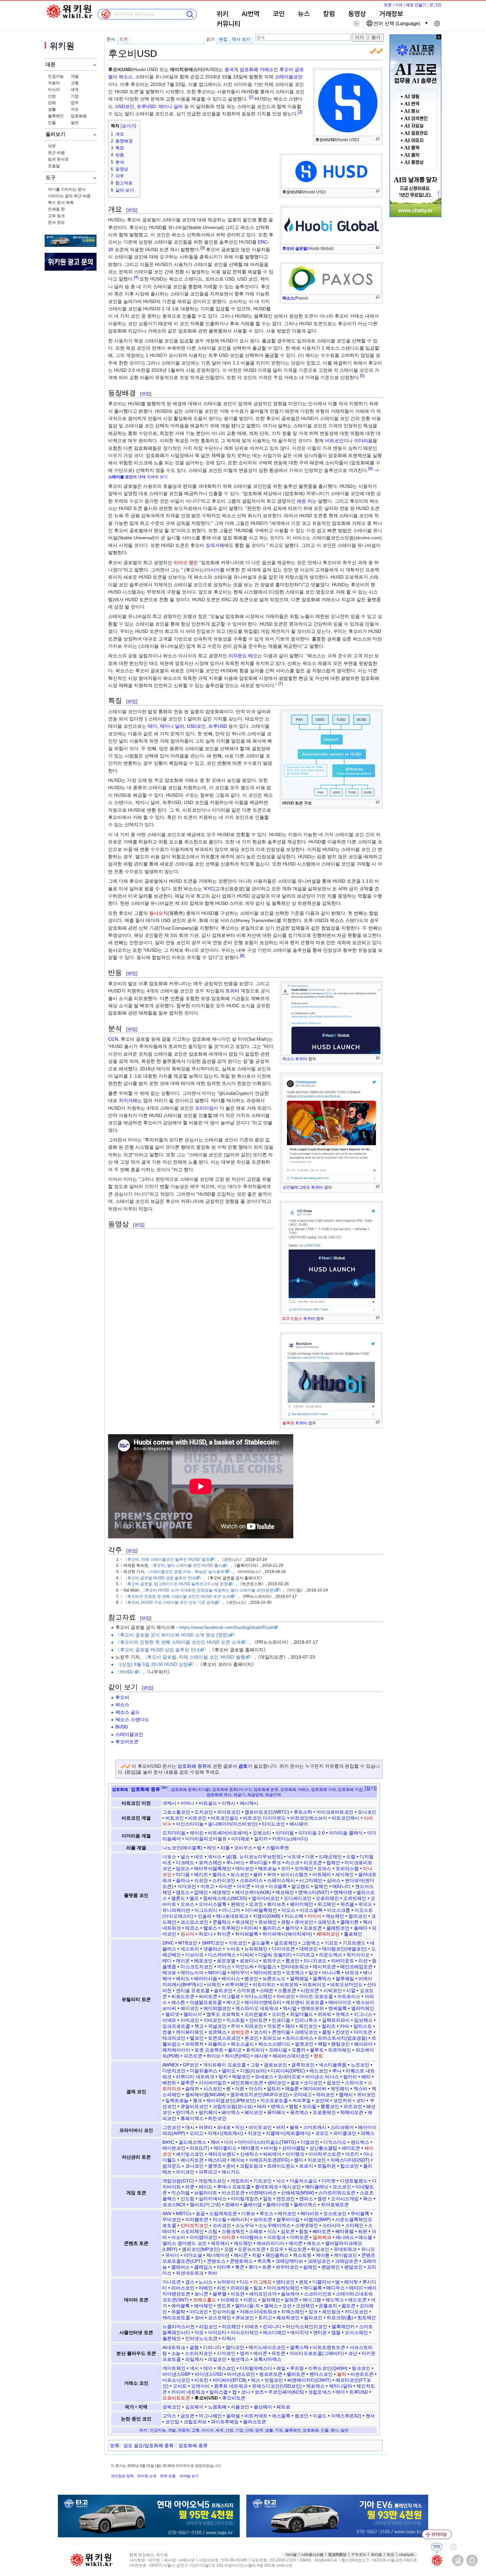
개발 (75, 76)
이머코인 (190, 2020)
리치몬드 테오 (243, 656)
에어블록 (181, 2306)
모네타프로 (289, 2077)
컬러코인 (358, 1916)
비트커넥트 (256, 2416)
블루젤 (220, 2294)
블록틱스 (322, 1979)
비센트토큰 (362, 2374)
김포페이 (194, 2407)
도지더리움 (174, 1833)
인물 (52, 123)
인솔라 (205, 1916)
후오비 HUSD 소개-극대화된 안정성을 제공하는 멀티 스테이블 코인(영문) (210, 1590)
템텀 (294, 2106)
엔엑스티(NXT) (314, 1892)
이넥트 (169, 2020)
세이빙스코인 (190, 2154)
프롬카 (299, 2050)
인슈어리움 (224, 2312)
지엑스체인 (293, 2312)
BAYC (168, 2142)
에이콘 (296, 2243)
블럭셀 (233, 2416)
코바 (199, 2318)
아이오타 (217, 2332)
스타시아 (332, 2225)
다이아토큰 (283, 1949)
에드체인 (243, 2243)
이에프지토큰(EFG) (269, 2160)
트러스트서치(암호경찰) (343, 2038)
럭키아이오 (358, 1955)
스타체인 (354, 2225)
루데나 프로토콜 (234, 2187)
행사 (335, 2430)
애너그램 (312, 2300)
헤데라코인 (328, 1934)
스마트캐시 (315, 2127)
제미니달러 (341, 2386)
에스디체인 (274, 2332)
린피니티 (272, 2326)
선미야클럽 (294, 2148)
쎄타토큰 (322, 2231)
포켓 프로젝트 (209, 2050)
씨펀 (363, 2231)
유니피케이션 (176, 1910)
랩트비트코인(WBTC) (267, 1812)
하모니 (206, 1934)
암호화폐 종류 (192, 1766)
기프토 (331, 1943)
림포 (258, 2288)
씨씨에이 (272, 2154)
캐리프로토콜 (176, 2318)
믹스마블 (181, 2193)
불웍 (294, 2127)
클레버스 (181, 2267)
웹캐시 (346, 2095)
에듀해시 (220, 2243)
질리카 (261, 1839)
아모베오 (230, 2300)
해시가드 (231, 2172)
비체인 (214, 1984)
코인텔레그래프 (296, 1187)
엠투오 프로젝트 (223, 2014)
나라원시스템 (312, 2555)
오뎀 (229, 2249)
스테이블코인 (289, 77)
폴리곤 (235, 2050)
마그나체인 (210, 2416)
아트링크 (276, 2237)
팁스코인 (349, 2166)
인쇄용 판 (56, 209)
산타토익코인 (194, 2225)
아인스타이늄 (190, 1824)
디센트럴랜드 (354, 2181)
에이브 (238, 2160)
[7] (281, 684)
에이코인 (190, 2008)
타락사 (229, 2338)
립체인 (333, 1863)
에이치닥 (300, 2332)
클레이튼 (349, 1922)
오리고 (196, 2133)
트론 (267, 2267)
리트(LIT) (200, 2148)
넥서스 (215, 1857)
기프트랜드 (354, 1943)
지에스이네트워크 (258, 2312)
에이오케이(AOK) (253, 1892)
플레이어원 (278, 2205)
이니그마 (231, 1910)
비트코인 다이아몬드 (264, 1818)
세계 (75, 90)
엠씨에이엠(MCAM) (205, 2095)
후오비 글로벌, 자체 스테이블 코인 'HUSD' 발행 (196, 1657)
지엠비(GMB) (266, 1916)
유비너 (172, 2255)
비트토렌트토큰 (329, 2347)
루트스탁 (303, 1812)
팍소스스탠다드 (274, 2044)
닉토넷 (294, 1857)
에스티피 (217, 2160)
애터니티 (342, 1886)
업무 (75, 103)
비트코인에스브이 (309, 1818)
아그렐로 (231, 1996)
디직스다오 (335, 2142)
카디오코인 (356, 2312)
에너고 (233, 2002)
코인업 (172, 2422)
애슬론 (292, 2089)
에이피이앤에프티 (263, 2002)
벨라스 (219, 1874)
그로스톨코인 (176, 1812)
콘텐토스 (216, 2261)
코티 (361, 2100)
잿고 (199, 2026)
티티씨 (251, 1928)
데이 (208, 2368)
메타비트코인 (267, 1973)
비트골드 (208, 1803)
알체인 (321, 1886)
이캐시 (228, 1803)
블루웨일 (345, 1979)
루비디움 (258, 1863)
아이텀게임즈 (245, 2199)
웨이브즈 (276, 1904)
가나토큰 (172, 2282)
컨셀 (167, 2032)
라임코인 (208, 2326)
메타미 (356, 2288)
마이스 (224, 1967)
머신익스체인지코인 (306, 2326)
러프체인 (231, 2326)
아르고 (207, 1886)
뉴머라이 (226, 2282)
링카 (223, 2077)
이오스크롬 (339, 1910)
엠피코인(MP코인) (201, 2249)
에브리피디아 (270, 2243)
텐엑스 (278, 2106)
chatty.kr (406, 2555)
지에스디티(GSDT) (350, 2160)
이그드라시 (206, 1910)
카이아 (314, 1916)
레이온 (183, 1961)
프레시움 (278, 2050)
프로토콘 (313, 1928)
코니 (246, 2392)
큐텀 (286, 1922)
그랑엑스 (311, 1943)
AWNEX (170, 2065)
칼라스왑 (219, 2392)
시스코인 (213, 2089)
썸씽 (304, 2231)
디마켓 (329, 2181)
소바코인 (222, 2225)
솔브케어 (290, 2294)
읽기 (211, 39)
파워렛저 (194, 2044)
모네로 (224, 2127)
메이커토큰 (324, 1967)
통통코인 (330, 2106)
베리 (366, 2077)
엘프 (194, 1898)
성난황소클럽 (323, 2148)
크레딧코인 (306, 2032)
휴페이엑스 (192, 2118)
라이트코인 (229, 1812)
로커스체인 (210, 1863)
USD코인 (125, 106)
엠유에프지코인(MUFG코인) (260, 2095)
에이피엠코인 (217, 2008)
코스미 (261, 2032)
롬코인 (292, 1961)
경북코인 (172, 2407)
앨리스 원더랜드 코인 (184, 2243)
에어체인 (203, 2306)
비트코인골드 (225, 1818)
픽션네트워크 (190, 2273)
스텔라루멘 (277, 1848)
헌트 (318, 2056)
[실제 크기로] (378, 139)
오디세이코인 (298, 1898)
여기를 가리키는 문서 (67, 189)
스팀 (213, 2231)
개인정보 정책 (122, 2476)
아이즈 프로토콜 (316, 1996)
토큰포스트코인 (224, 2038)
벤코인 (251, 1979)
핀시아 (187, 1934)
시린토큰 (310, 1990)
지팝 (257, 2255)
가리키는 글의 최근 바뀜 (69, 196)
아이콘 (244, 1886)
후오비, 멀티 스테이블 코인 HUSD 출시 (188, 1565)
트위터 (301, 1059)
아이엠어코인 (203, 2237)
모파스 (324, 1868)
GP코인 (191, 2065)
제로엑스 (315, 2386)
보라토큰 (263, 2219)
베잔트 (169, 2083)
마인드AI (244, 1967)
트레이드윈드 (281, 2166)
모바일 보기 (189, 2476)
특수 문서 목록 (61, 203)
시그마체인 (311, 1880)
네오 (199, 1857)
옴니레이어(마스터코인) (233, 1824)
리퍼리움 (240, 2288)
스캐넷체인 (306, 2225)
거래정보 (391, 14)
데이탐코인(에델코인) (344, 1949)
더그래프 (263, 2282)
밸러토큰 (296, 2374)
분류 (115, 2445)
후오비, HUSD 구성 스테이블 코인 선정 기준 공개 (171, 1602)
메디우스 (336, 2288)
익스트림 (235, 2020)
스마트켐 (246, 1990)
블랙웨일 (299, 1979)
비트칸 (201, 2380)
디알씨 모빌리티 (275, 1955)
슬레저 (192, 2089)
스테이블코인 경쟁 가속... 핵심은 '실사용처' (187, 1572)
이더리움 (363, 441)
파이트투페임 (225, 2422)
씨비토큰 (208, 1996)
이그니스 (363, 2014)
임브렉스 (363, 2020)
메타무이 (240, 1973)
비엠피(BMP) (317, 2219)
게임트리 (240, 2181)
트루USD (146, 106)
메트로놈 (267, 1868)
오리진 (279, 2014)
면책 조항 (168, 2476)
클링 (327, 2032)
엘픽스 (271, 2306)
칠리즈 (329, 2026)
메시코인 (292, 2187)
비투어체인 (237, 1984)
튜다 (253, 2267)
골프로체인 (286, 1943)
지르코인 (317, 2160)
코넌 (353, 2353)
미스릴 (220, 2219)
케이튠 (323, 2255)
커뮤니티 (228, 24)
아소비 (178, 2237)
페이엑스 (231, 2112)
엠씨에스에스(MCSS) (225, 1898)
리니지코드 (315, 1961)
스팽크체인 (233, 2231)
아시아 (54, 90)
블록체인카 (343, 2326)
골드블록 (261, 1943)
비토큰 (238, 2294)
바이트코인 (260, 2127)
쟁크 (197, 2100)
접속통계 (458, 2560)
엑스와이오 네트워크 (257, 2008)
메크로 (169, 1973)
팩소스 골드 (128, 1712)
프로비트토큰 (176, 2398)
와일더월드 (302, 2014)
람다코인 (235, 2347)
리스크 (292, 1863)
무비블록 (360, 2213)
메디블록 (313, 2288)
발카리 (350, 2077)
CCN (113, 1039)
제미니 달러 (171, 106)
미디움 (183, 1874)
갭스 (190, 2282)
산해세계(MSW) (298, 2193)
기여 (399, 5)
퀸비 (231, 2166)
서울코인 (240, 2407)
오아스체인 (356, 2332)
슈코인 (201, 1880)
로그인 (435, 5)
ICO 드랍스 (292, 1319)
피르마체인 (340, 2050)
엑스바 (360, 2089)
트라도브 (272, 2038)
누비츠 (233, 1949)
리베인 (206, 2288)
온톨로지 (328, 2306)
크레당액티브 (289, 2261)
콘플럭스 (222, 1922)
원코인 (302, 2416)
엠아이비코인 (265, 1898)
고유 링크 (56, 216)
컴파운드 (172, 2166)
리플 (225, 1848)
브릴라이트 (206, 2193)
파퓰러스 (217, 2044)
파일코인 (217, 2359)
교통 (75, 83)
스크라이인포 (318, 2294)
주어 (235, 2026)
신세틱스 (249, 2154)
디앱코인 (310, 2142)
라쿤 (190, 2187)
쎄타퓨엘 (344, 2231)
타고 (390, 2555)
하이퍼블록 (247, 1934)
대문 (52, 146)
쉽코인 (334, 2083)
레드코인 (319, 2071)
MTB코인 (188, 1943)
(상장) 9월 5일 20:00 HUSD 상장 (154, 1664)
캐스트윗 (302, 2255)
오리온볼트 (256, 2014)
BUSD (122, 1727)
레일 (281, 2368)
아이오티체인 (245, 2332)
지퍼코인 (254, 2026)
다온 (310, 1857)
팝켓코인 (304, 2044)
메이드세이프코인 (267, 2347)
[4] (136, 277)
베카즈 (201, 1874)
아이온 (225, 1886)
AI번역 (251, 14)
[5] (362, 376)
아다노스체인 (258, 1996)
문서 (111, 39)
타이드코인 (273, 1824)
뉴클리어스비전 (179, 2326)
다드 (244, 2282)
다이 (229, 2142)
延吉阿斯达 (337, 2555)
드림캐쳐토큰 (223, 2213)
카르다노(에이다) (290, 1839)
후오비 (122, 1697)
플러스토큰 (255, 2422)
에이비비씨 (315, 2089)
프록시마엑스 (267, 2359)
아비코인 (286, 1996)
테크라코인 (174, 2038)
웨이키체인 (302, 1904)
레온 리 (304, 501)
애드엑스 (335, 2300)
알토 (267, 2199)
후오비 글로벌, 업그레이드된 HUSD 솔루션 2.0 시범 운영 (178, 1584)
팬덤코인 (353, 2267)
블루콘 (187, 2083)
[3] (202, 248)
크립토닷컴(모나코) (233, 2106)
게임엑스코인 (212, 2181)
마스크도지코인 (197, 1967)
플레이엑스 (305, 2205)
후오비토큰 (127, 1742)
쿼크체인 (245, 1922)
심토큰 (288, 2231)
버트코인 (175, 1818)
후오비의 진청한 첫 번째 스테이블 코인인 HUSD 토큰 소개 (179, 1596)
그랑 (255, 2065)
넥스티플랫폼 (333, 2065)
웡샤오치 (158, 913)
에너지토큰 (192, 2160)
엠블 (336, 2332)
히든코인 (217, 2118)
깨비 (215, 2142)
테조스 (192, 1928)
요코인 (256, 1904)
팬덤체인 (331, 2267)
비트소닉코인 (176, 2380)
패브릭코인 (288, 2318)
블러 (342, 2374)
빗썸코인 (274, 2380)
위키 (223, 14)
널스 (185, 1857)
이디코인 (199, 2312)
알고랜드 (301, 1886)
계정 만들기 (416, 5)
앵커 (244, 2353)
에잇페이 (340, 2089)
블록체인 (56, 116)
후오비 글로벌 (295, 249)
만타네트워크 (295, 1967)
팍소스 (288, 298)
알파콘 (291, 2300)
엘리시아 (193, 2014)
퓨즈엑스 (299, 2112)
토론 (388, 5)
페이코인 (254, 2112)
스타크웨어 (342, 2127)
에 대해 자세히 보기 (138, 477)
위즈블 (347, 1904)
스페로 (256, 2231)
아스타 (256, 2089)
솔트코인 (223, 1990)
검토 (243, 1766)
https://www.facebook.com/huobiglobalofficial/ (226, 1627)
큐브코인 (245, 2318)
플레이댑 (253, 2205)
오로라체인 (327, 1898)
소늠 (176, 2353)
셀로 (295, 2083)
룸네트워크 (266, 2187)
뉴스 (304, 14)
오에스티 (262, 1833)
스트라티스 (251, 1880)
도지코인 (204, 1812)
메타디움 (217, 1973)
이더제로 (240, 1839)
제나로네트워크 (232, 1916)
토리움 (309, 2106)
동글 (200, 2213)
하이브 (214, 2056)
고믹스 (169, 2416)
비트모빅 (289, 1984)
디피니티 (212, 2347)
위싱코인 (320, 2249)
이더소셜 (193, 2255)
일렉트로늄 (177, 2100)
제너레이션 (218, 2255)
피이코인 (185, 2172)
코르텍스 (217, 2032)
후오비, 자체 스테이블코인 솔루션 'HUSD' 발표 (168, 1559)
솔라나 (183, 1880)
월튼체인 (172, 2338)
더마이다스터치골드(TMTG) (267, 2142)
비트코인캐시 (345, 1818)
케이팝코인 (345, 2255)
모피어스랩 (347, 1868)
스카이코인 (224, 1880)
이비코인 (213, 2020)
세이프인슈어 (263, 2294)
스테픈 (266, 1990)
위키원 (376, 2555)
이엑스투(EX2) (346, 2416)
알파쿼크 (322, 2237)
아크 (260, 1886)
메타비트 (310, 2213)
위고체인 (327, 1904)
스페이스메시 (281, 1880)
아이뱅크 (295, 2154)
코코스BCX (174, 2205)
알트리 (274, 2089)
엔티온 (320, 2332)
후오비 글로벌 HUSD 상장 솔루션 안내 (161, 1578)
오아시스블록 (213, 1904)
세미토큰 (351, 2148)
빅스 (256, 2380)
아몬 (240, 2089)
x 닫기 (439, 37)
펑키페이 (208, 2112)
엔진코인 (286, 2199)
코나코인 (194, 2166)
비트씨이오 (314, 1984)
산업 (52, 96)
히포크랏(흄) (340, 2318)
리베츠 (252, 2326)
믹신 (240, 2127)
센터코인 (277, 2083)
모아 (286, 1868)
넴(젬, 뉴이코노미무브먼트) (254, 1857)
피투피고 (208, 2172)
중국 (229, 69)
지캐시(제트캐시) (225, 2133)
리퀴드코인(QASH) (328, 2368)
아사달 (291, 2555)
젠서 (370, 2416)
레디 (167, 1961)
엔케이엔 (343, 1892)
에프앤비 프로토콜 (305, 2002)
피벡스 (368, 2133)
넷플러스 (213, 1949)
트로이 (306, 2166)
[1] (251, 97)
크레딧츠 (327, 1922)
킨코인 (343, 2032)
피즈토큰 (193, 2056)
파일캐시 (194, 2359)
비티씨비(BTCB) (230, 2380)
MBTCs (184, 2213)
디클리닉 (322, 2282)
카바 (344, 2026)
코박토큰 (240, 2032)
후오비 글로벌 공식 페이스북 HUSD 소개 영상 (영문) (174, 1635)
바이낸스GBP (176, 2374)
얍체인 (201, 1892)
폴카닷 (292, 1928)
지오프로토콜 (274, 2100)
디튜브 (248, 2213)
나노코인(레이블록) (182, 1848)
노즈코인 (360, 2065)
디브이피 (194, 1955)
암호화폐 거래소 (257, 69)
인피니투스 (306, 2020)
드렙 (351, 1857)
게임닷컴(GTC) (178, 2181)
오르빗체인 (355, 1898)
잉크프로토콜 (176, 2026)
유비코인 (366, 2095)
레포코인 (203, 1961)
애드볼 (365, 2237)
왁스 (368, 2199)
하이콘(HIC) (237, 2056)
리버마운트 (343, 1961)
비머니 (187, 1803)
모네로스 (264, 2077)
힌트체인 (367, 2318)
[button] (371, 1788)
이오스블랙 (311, 1910)
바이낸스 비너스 (322, 2077)
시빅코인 (333, 1990)
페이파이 (363, 2044)
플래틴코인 (338, 1928)
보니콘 (201, 2294)
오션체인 (305, 2306)
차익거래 (128, 1100)
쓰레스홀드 (205, 2300)
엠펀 (322, 2199)
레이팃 (351, 2282)
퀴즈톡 (264, 2261)
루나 (337, 2071)
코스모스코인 (194, 1922)
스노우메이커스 (274, 2225)
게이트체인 (174, 2368)
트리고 (265, 2318)
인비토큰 (258, 2020)
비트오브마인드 (346, 1984)
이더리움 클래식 (346, 1833)
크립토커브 (195, 2422)
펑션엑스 (240, 2359)
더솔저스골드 (304, 2181)
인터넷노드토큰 (201, 2338)
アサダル (359, 2555)
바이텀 (271, 2148)
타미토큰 (363, 2032)
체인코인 (308, 2026)
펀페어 (232, 2205)
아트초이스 (349, 1996)
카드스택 (294, 1916)
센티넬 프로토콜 (193, 1990)
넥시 (194, 2368)
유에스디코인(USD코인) (277, 2386)
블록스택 (299, 2347)
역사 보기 (241, 39)
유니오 (368, 2249)
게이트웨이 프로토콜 (224, 2065)
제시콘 (241, 2255)
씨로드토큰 (183, 1996)
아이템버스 (251, 2237)
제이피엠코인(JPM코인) (231, 2100)
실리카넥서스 (213, 2199)
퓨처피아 (255, 2050)
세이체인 (344, 1874)
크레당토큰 (346, 2261)
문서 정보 (56, 222)
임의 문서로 (58, 159)
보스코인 (240, 1874)
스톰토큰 (287, 1990)
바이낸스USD (209, 2374)
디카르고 (305, 1955)
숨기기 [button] (128, 126)
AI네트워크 (174, 2347)
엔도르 (224, 2306)
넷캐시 (169, 1803)
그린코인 (172, 2127)
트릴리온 (327, 2166)
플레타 (361, 1928)
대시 (190, 2127)
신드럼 (187, 2199)
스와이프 (354, 2083)
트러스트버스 (300, 2038)
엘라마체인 (363, 2008)
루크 (276, 1863)
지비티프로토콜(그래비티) (317, 2353)
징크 (313, 2312)
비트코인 (334, 441)
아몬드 (250, 2300)
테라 (262, 2106)
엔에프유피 (312, 2008)
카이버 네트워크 (188, 2392)
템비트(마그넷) (205, 2205)
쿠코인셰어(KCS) (286, 2392)
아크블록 (278, 1886)
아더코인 (187, 1886)
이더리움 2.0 (311, 1833)
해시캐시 (249, 1803)
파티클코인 (345, 2133)
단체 (52, 103)
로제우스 (272, 1961)
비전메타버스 (263, 2193)
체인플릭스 (277, 2255)
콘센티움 (281, 2032)
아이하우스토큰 (325, 2154)
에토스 (314, 2243)
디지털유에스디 (256, 2368)
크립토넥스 (320, 2392)
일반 (75, 123)
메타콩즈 (250, 2148)
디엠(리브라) (253, 2071)
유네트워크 (345, 2249)
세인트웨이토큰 (247, 2083)
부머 (271, 1874)
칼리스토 (363, 2026)
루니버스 (235, 1863)
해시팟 (261, 2056)
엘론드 (178, 1898)
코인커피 (343, 2100)
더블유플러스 (204, 2071)
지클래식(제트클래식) (288, 2133)
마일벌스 (267, 1967)
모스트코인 (335, 2213)
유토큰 (278, 2353)
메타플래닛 (317, 2187)
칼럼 (329, 14)
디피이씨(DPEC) (288, 2071)
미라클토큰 (197, 2219)
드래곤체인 (330, 1857)
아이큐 (228, 2237)
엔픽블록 (338, 2008)
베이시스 (231, 1979)
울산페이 (263, 2407)
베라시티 (240, 2219)
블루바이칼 (288, 2219)
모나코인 (367, 1812)
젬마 (299, 2160)
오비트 (180, 2386)
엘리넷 (172, 2014)
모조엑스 (295, 1973)
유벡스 (343, 2014)
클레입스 (203, 2267)
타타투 (224, 2267)
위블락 (178, 2312)
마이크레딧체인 (283, 2288)
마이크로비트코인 (335, 1812)
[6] (370, 468)
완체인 (238, 1904)
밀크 (313, 1973)
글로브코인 (275, 2065)
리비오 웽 (183, 562)
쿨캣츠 (215, 2166)
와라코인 (325, 2095)
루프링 (297, 2368)
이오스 (288, 1910)
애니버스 (345, 2237)
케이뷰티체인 (190, 2032)
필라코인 (313, 2318)
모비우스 (243, 1848)
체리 (290, 2026)
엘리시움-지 (247, 2306)
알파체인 (271, 2300)
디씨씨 (247, 1955)
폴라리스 (272, 1928)
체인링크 (331, 2312)
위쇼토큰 (297, 2249)
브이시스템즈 (294, 1874)
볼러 (258, 1874)
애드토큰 (357, 2300)
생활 (52, 109)
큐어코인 (304, 1922)
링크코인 (361, 2368)
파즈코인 (353, 2106)
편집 (223, 39)
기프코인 (263, 2181)
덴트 (304, 2282)
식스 (272, 2231)
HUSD (127, 1672)
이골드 (320, 2416)
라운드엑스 (331, 1955)
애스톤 (178, 2002)
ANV (167, 2213)
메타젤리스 (225, 2148)
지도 (75, 109)
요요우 (277, 2249)
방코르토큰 (271, 2374)
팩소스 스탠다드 (132, 1719)
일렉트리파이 (336, 2020)
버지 (281, 2127)
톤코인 (252, 2038)
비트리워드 (264, 1984)
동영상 (357, 14)
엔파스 (306, 2199)
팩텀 (322, 2044)
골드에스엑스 (192, 2142)
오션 (287, 2306)
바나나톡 (331, 1973)
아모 (199, 2332)
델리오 (229, 2071)
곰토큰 (187, 2416)
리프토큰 (313, 1863)
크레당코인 (319, 2261)
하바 (213, 2273)
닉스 (281, 2181)
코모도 (322, 2133)
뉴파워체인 (256, 1949)
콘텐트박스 (241, 2261)
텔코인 (197, 2038)
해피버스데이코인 (291, 2056)
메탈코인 (241, 2077)
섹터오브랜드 (222, 2154)
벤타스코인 (321, 2374)
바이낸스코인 (241, 2374)
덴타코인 (285, 2282)
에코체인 (285, 1892)
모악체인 (304, 1868)
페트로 (283, 2407)
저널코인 (217, 2026)
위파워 (324, 2014)
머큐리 (206, 2127)
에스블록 (281, 2416)
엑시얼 (290, 2008)
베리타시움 (206, 1979)
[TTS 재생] (356, 23)
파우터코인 (287, 2267)
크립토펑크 (251, 2166)
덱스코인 (226, 2368)
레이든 (197, 1833)
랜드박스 (360, 2142)
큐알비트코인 (194, 2106)
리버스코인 (183, 2288)
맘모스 (183, 1868)
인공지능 (56, 76)
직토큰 (274, 2026)
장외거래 (215, 545)
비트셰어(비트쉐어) (228, 1833)
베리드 (183, 1979)
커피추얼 (302, 2100)
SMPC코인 (213, 1943)
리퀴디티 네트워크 (195, 2077)
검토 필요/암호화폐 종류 (148, 2445)
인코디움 (281, 2020)
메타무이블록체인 (213, 1868)
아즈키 (352, 2154)
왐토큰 (348, 2306)
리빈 (222, 2288)
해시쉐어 (299, 1824)
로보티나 (249, 1961)
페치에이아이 (176, 2050)
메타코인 (245, 1868)
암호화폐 (79, 116)
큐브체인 (267, 1922)
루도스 (266, 2213)
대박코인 (308, 1949)
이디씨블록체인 (261, 1910)
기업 (75, 96)
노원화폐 (217, 2407)
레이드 (206, 2187)
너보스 (169, 1857)
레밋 (212, 1848)
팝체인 (310, 2267)
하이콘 (224, 1934)
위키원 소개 (147, 2476)
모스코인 (342, 2187)
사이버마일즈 (213, 2083)
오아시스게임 (345, 2199)
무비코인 (172, 2219)
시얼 (351, 1990)
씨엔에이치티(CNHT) (309, 2380)
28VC (168, 1943)
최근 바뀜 (56, 153)
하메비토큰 (352, 2112)
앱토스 (183, 1892)
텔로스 (210, 1928)
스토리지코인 (199, 2353)
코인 (279, 14)
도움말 (54, 166)
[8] (242, 956)
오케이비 (200, 2386)
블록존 (288, 1423)
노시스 (206, 2282)
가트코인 (238, 1943)
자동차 (54, 83)
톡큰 (240, 2267)
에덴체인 (222, 1892)
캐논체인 (335, 1916)
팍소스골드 (242, 2044)
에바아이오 (340, 2002)
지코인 (255, 2133)
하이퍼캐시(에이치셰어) (287, 1934)
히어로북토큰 (335, 2205)
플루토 (317, 2050)
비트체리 (322, 1874)
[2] (300, 112)
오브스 (187, 1904)
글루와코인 (303, 2065)
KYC (209, 889)
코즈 (259, 2392)
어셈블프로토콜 (206, 2002)
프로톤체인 (324, 2112)
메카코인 (287, 2213)
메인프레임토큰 (356, 1967)
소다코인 (313, 2083)
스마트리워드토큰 (337, 2193)
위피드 (365, 1904)
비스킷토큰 (233, 2193)
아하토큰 (299, 2237)
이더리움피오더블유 (206, 1839)
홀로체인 (353, 1934)
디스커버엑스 (222, 1955)
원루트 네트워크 (231, 2386)
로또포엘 (226, 1961)
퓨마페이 (276, 2112)
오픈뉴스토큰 (252, 2249)
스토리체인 (192, 2231)
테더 (152, 726)
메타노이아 (192, 1973)
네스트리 (190, 1949)
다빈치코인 (174, 2071)
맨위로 (472, 2560)
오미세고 (303, 2095)
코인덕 (322, 2100)
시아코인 (226, 2353)
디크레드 (185, 1863)
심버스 (334, 1880)
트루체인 (231, 1928)
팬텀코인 (341, 2044)
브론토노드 (274, 1979)
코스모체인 (220, 2318)
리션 (363, 1961)
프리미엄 (204, 1108)
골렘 (194, 2347)
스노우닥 (245, 2225)
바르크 (352, 1973)
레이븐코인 (174, 2148)
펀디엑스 (185, 2112)
